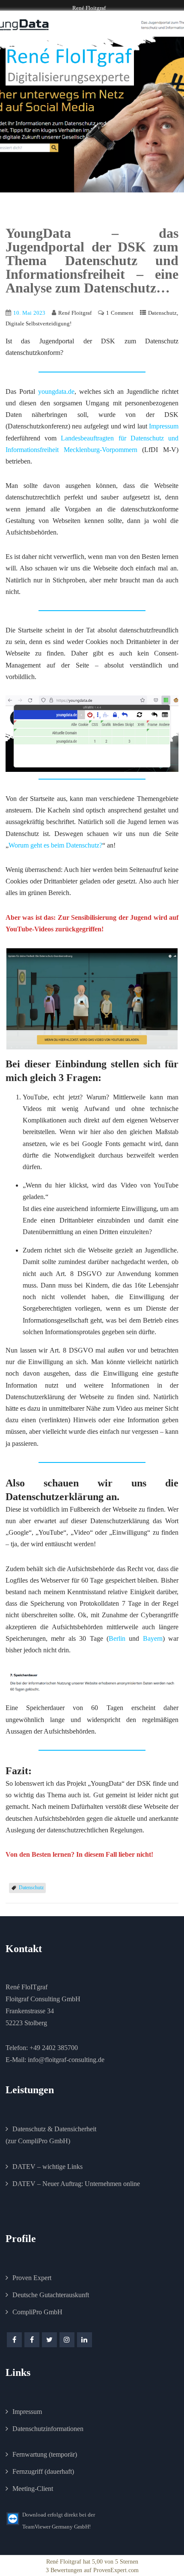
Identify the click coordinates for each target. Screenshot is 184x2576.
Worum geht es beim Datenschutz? (55, 845)
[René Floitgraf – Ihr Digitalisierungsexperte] (70, 66)
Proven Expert (32, 2278)
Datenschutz (162, 313)
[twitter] (49, 2340)
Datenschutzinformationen (48, 2429)
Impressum (164, 426)
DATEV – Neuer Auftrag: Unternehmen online (76, 2184)
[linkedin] (85, 2340)
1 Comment (120, 313)
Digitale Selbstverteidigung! (39, 323)
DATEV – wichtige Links (47, 2167)
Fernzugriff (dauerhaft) (43, 2471)
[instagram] (67, 2340)
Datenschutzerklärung (55, 1497)
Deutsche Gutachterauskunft (51, 2295)
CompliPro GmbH (37, 2312)
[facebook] (14, 2340)
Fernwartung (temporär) (45, 2454)
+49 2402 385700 (54, 2048)
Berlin (117, 1638)
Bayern (153, 1638)
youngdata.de (56, 391)
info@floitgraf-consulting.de (66, 2060)
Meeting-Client (33, 2489)
